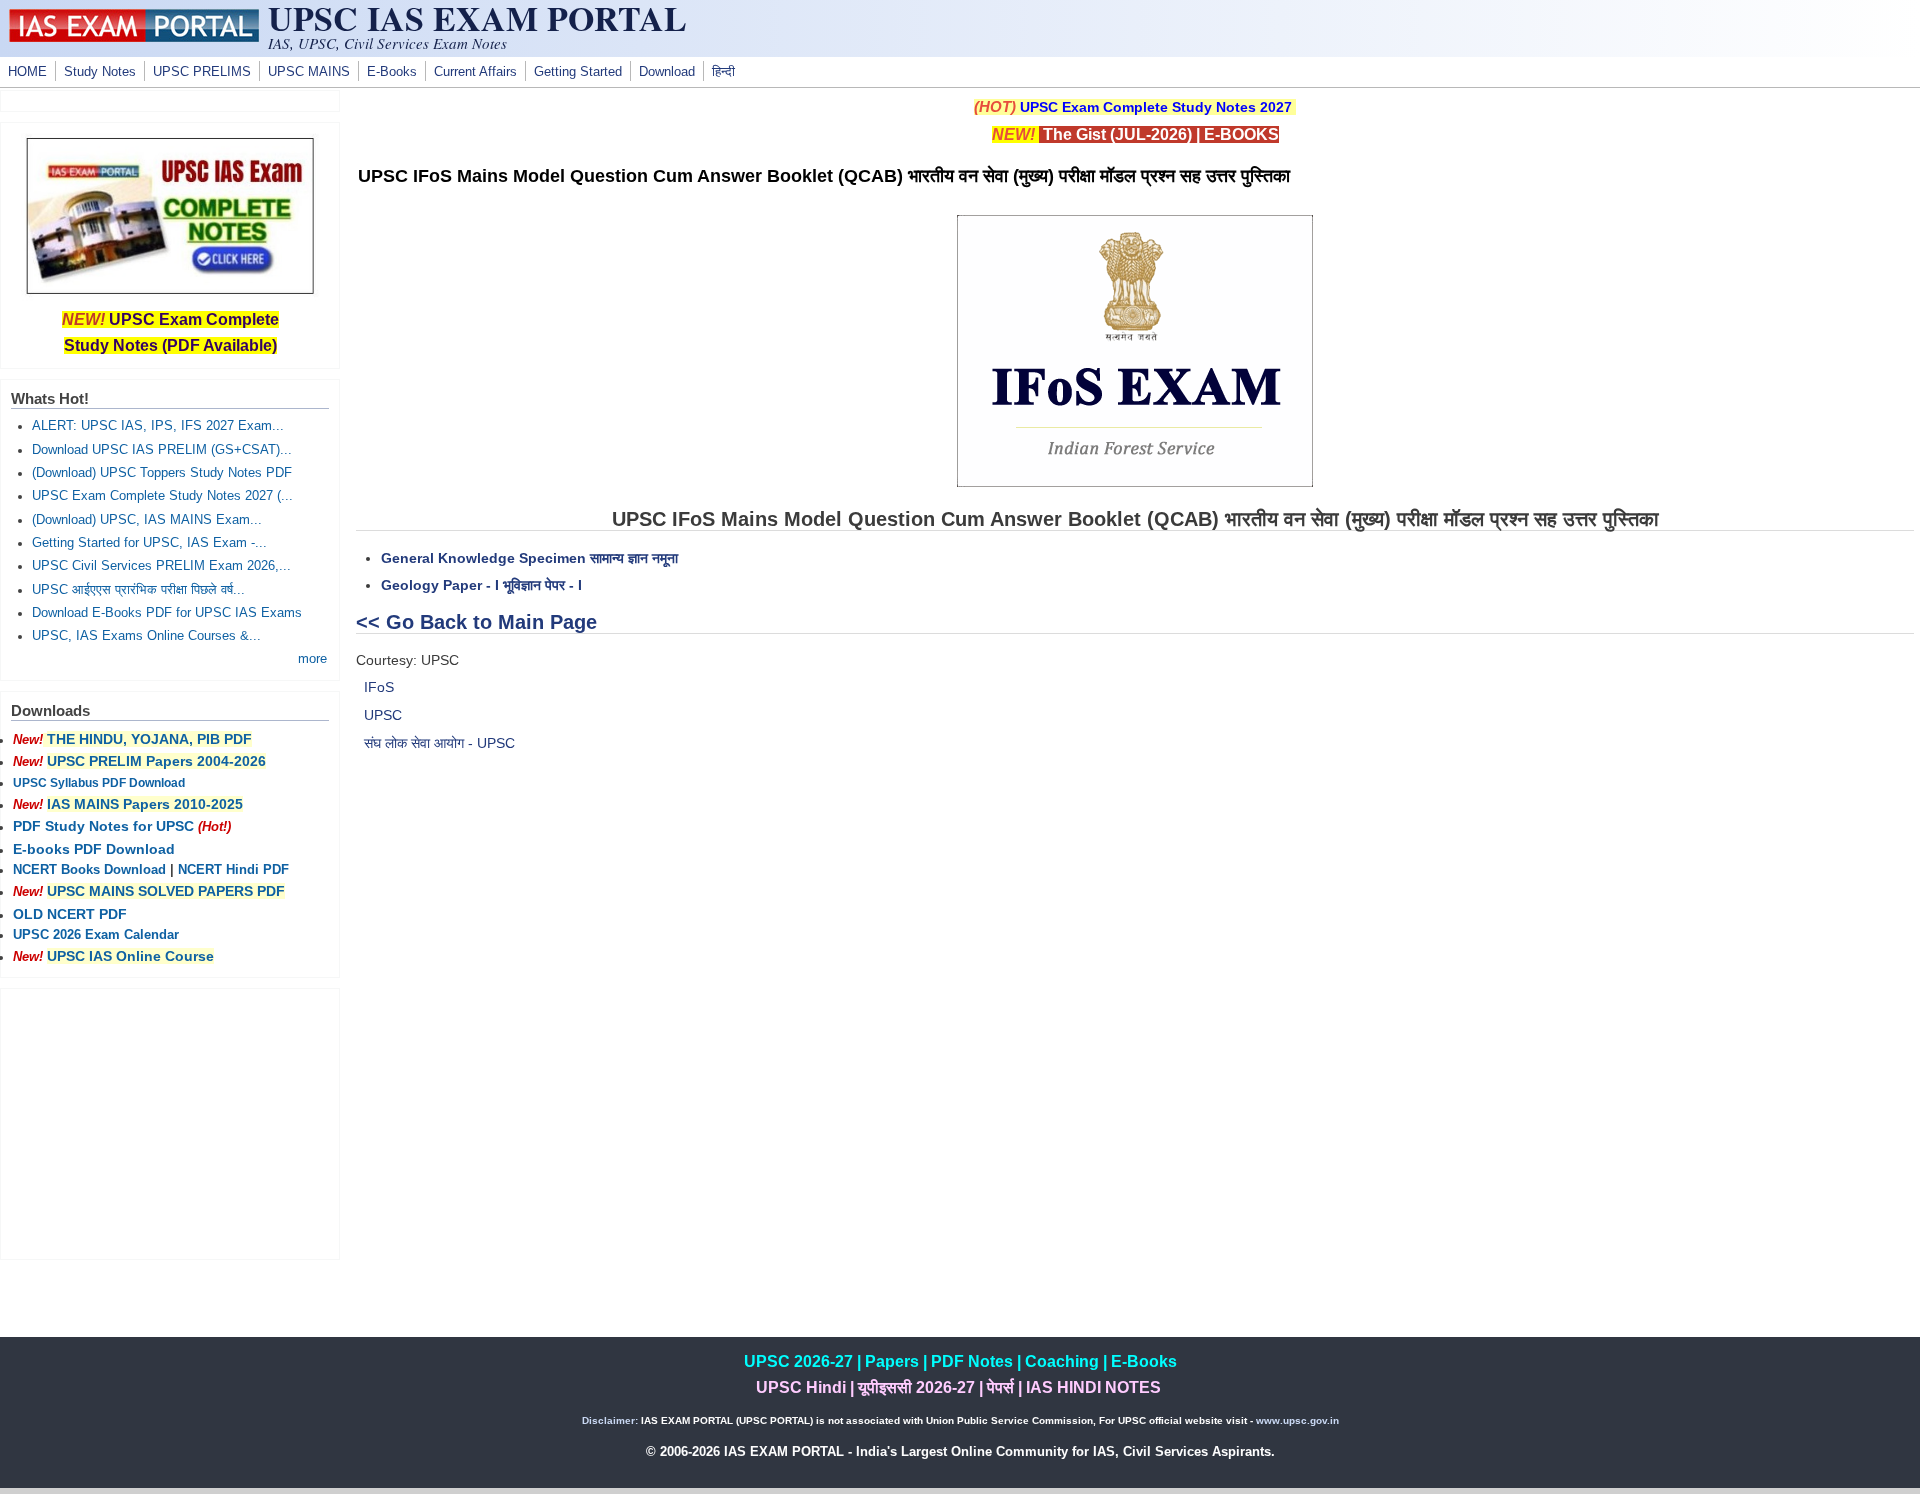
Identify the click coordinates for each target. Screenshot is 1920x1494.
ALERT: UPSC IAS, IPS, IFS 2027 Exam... (158, 426)
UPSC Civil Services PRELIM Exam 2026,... (161, 566)
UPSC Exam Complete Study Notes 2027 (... (162, 496)
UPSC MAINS (309, 72)
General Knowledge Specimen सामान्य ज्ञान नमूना (529, 558)
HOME (27, 72)
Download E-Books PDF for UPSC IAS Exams (167, 613)
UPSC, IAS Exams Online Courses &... (146, 636)
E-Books (392, 72)
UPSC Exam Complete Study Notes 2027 (1156, 107)
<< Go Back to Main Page (476, 622)
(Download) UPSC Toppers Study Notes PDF (162, 473)
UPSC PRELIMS (202, 72)
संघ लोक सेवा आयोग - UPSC (439, 743)
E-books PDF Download (94, 849)
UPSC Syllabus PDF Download (99, 783)
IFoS (379, 687)
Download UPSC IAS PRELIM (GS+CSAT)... (162, 450)
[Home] (134, 37)
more (312, 659)
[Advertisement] (1135, 917)
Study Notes (100, 72)
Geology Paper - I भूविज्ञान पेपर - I (481, 585)
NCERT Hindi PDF (233, 870)
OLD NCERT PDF (70, 914)
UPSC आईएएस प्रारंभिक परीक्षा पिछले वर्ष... (138, 590)
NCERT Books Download (89, 870)
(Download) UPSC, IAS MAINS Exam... (147, 520)
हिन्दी (723, 72)
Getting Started (578, 72)
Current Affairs (475, 72)
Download (667, 72)
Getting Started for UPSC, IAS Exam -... (149, 543)
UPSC (383, 715)
